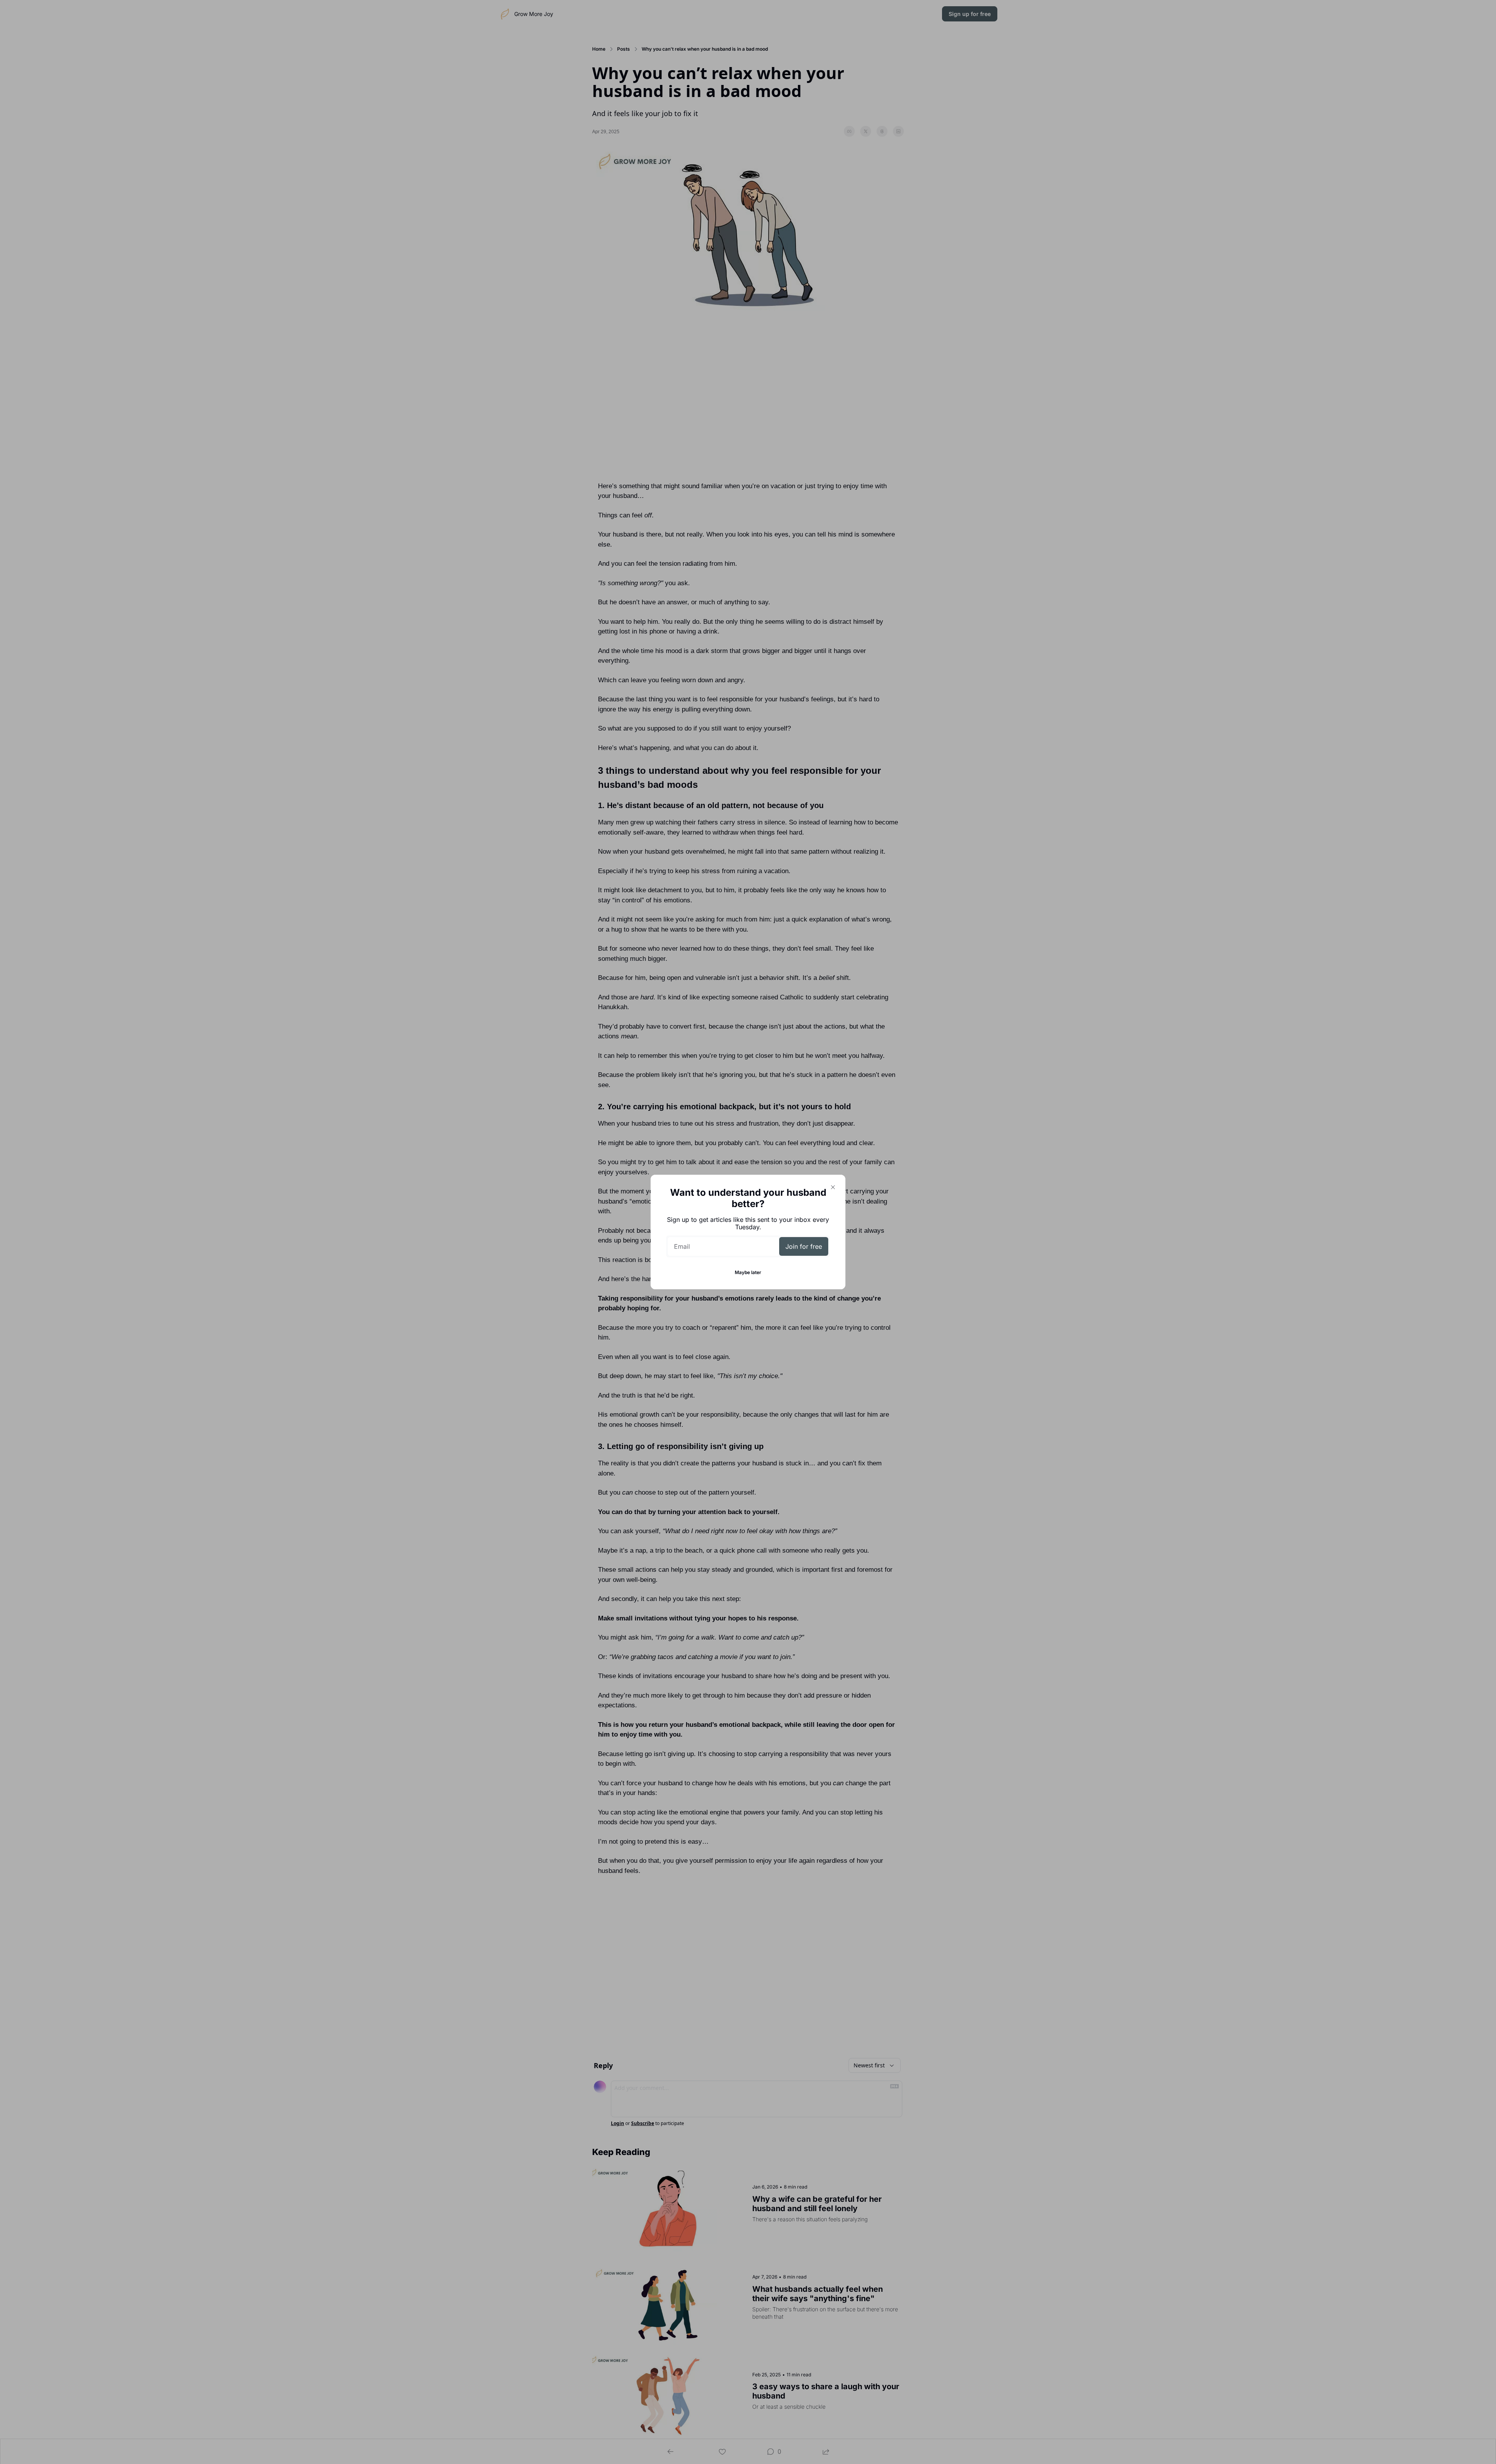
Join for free (804, 1246)
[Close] (833, 1187)
